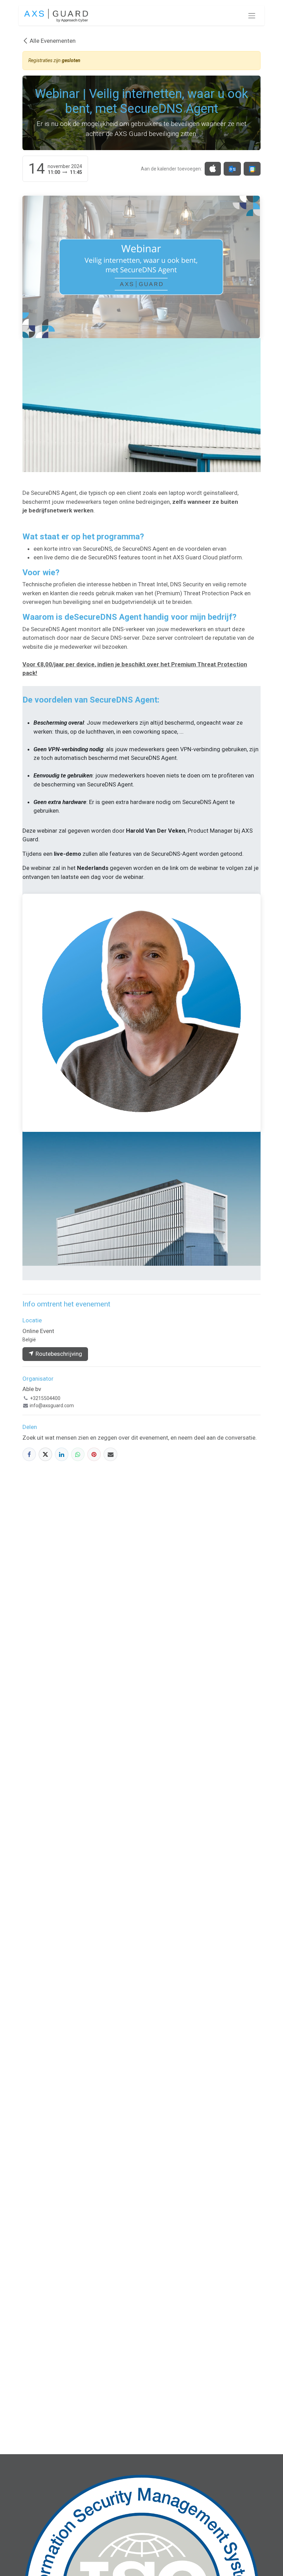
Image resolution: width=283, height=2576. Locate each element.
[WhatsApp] (78, 1454)
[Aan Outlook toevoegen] (232, 169)
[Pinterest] (94, 1454)
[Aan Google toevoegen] (252, 169)
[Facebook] (29, 1454)
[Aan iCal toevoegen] (213, 169)
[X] (45, 1454)
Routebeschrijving (58, 1354)
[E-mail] (110, 1454)
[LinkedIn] (62, 1454)
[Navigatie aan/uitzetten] (252, 16)
